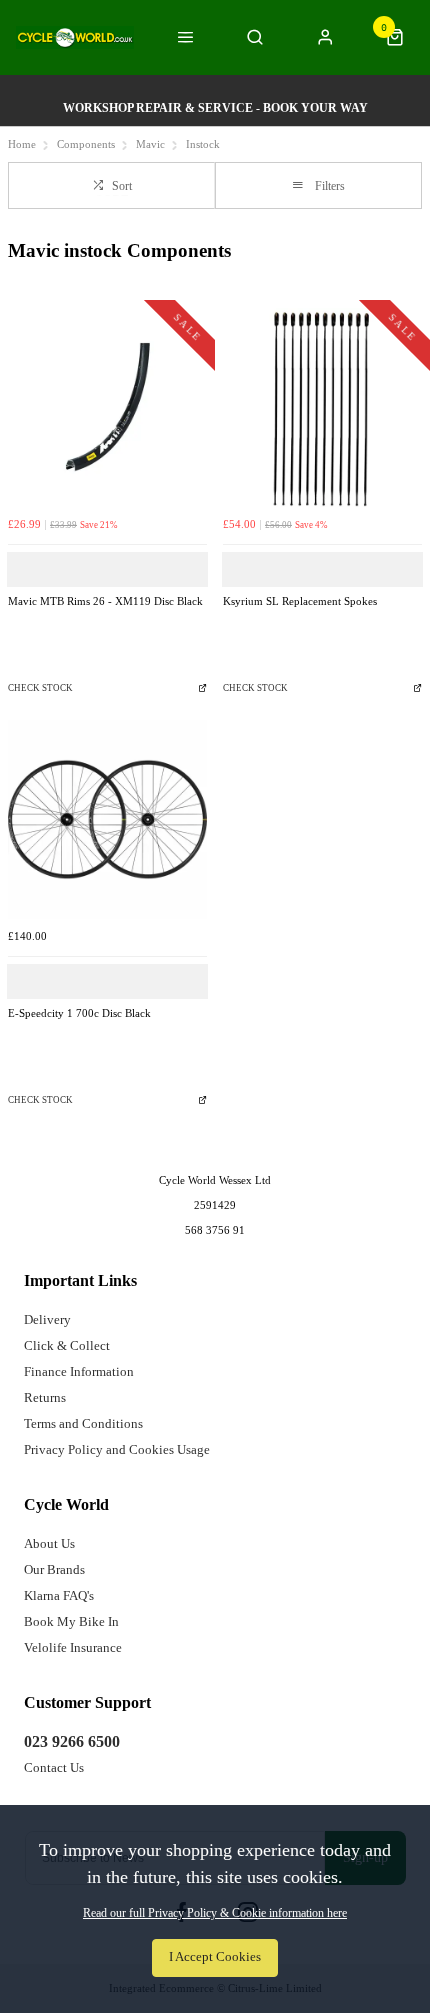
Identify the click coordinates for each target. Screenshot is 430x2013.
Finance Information (79, 1371)
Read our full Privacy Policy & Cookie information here (215, 1913)
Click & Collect (67, 1345)
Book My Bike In (71, 1621)
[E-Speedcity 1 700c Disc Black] (107, 819)
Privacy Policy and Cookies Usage (117, 1449)
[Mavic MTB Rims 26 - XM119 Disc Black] (107, 407)
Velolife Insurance (73, 1647)
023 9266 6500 (72, 1741)
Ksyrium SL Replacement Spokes (300, 601)
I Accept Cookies (215, 1957)
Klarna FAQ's (59, 1595)
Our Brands (54, 1569)
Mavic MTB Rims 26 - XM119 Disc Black (105, 601)
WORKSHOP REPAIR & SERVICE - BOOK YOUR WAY (215, 108)
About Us (49, 1543)
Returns (45, 1397)
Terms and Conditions (83, 1423)
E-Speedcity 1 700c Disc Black (79, 1013)
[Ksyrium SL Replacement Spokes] (322, 407)
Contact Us (54, 1767)
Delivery (47, 1319)
